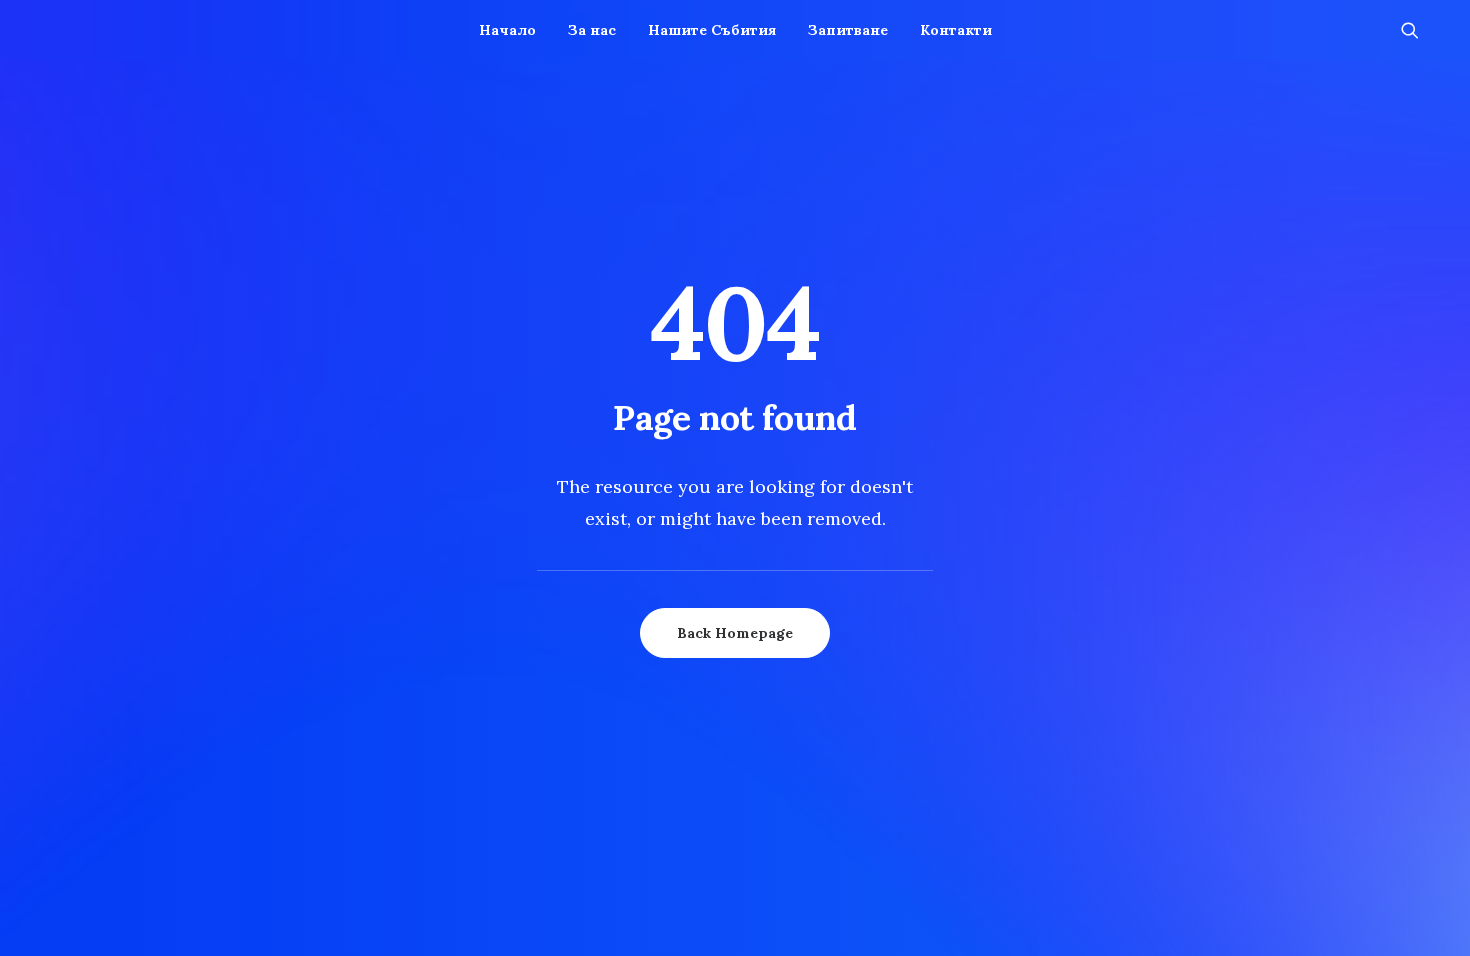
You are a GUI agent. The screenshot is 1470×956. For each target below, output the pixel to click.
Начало (507, 30)
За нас (592, 30)
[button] (1419, 30)
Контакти (956, 30)
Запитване (848, 30)
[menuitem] (507, 30)
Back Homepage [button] (735, 633)
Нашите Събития (712, 30)
